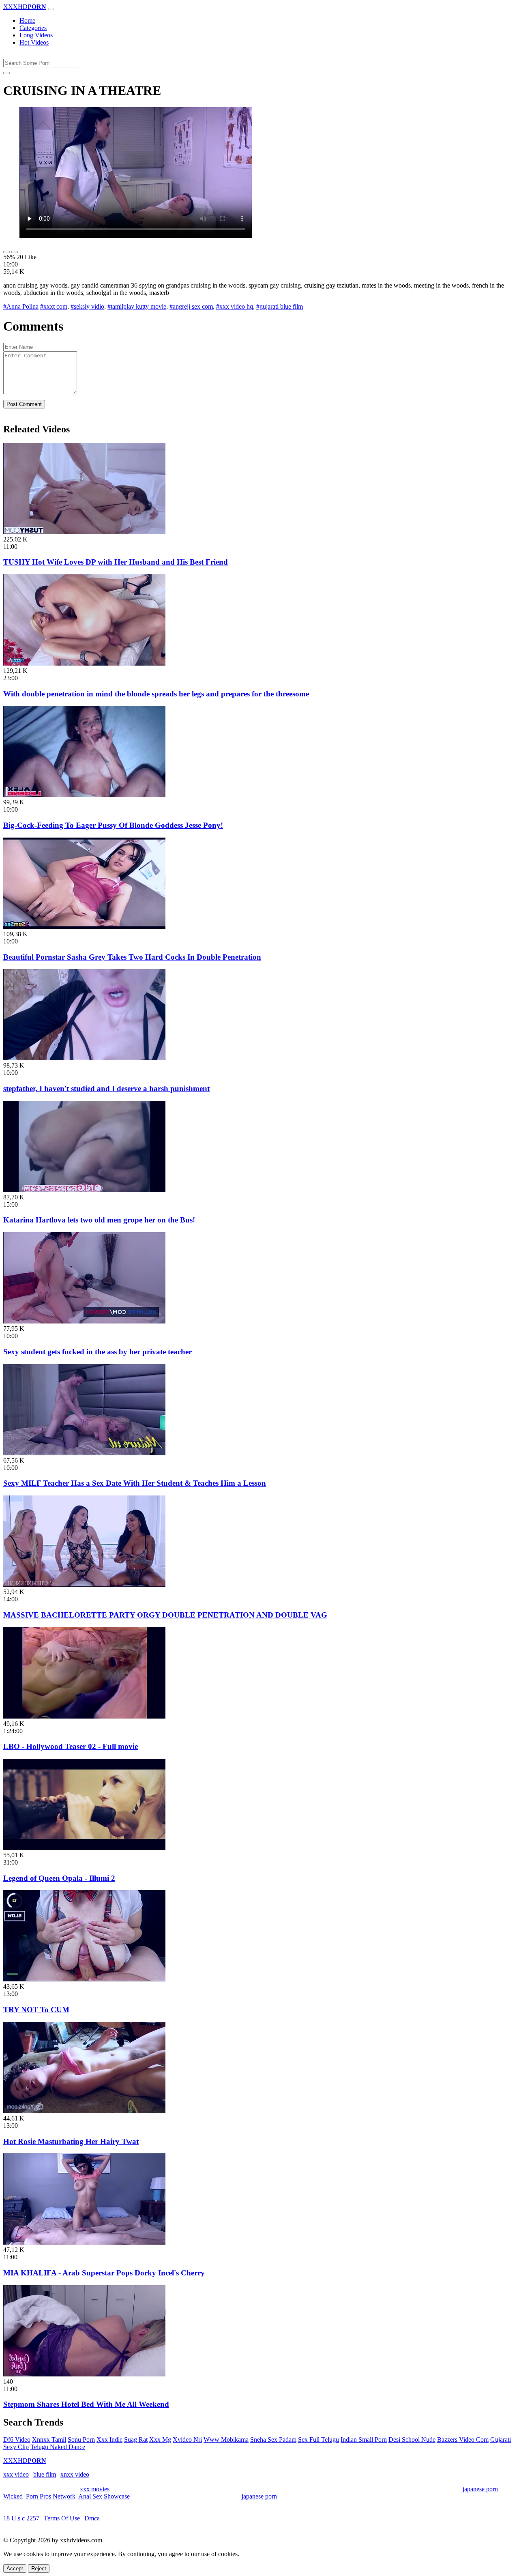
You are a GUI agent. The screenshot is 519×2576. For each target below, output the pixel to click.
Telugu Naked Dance (58, 2447)
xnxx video (75, 2474)
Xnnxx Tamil (49, 2440)
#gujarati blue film (280, 306)
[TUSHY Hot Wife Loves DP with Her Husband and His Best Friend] (84, 532)
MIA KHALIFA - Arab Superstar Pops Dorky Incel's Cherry (104, 2273)
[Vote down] (15, 252)
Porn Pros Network (51, 2496)
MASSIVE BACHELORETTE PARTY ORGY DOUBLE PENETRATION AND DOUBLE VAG (165, 1615)
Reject (39, 2568)
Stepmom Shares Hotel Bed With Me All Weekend (86, 2404)
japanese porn (480, 2489)
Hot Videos (34, 42)
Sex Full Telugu (318, 2440)
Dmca (92, 2518)
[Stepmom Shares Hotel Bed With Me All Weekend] (84, 2374)
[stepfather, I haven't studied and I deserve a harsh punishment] (84, 1058)
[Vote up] (6, 252)
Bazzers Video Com (463, 2440)
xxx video (16, 2474)
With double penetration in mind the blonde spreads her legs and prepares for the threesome (156, 694)
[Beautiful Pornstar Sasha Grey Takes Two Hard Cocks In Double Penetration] (84, 927)
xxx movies (95, 2489)
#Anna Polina (21, 306)
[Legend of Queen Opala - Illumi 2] (84, 1848)
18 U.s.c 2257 (21, 2518)
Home (27, 20)
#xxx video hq (235, 306)
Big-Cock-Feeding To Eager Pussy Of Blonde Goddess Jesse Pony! (113, 825)
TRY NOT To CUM (36, 2010)
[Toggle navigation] (51, 9)
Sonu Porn (81, 2440)
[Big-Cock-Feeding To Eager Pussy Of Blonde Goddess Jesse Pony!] (84, 795)
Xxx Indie (109, 2440)
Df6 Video (17, 2440)
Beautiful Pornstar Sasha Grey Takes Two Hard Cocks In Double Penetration (132, 957)
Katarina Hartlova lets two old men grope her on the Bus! (99, 1220)
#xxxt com (54, 306)
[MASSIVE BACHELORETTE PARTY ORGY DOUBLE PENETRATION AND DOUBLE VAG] (84, 1584)
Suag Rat (136, 2440)
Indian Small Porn (364, 2440)
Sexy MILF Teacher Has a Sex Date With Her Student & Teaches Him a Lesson (135, 1483)
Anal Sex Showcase (104, 2496)
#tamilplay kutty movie (137, 306)
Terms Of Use (62, 2518)
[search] (6, 73)
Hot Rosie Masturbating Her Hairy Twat (71, 2141)
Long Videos (36, 35)
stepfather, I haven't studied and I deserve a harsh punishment (106, 1088)
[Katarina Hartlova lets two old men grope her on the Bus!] (84, 1190)
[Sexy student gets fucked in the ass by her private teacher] (84, 1321)
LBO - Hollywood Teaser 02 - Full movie (71, 1746)
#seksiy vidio (87, 306)
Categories (33, 28)
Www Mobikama (226, 2440)
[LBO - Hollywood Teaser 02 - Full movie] (84, 1716)
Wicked (13, 2496)
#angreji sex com (191, 306)
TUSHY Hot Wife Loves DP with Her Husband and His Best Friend (116, 562)
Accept (15, 2568)
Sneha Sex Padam (273, 2440)
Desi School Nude (412, 2440)
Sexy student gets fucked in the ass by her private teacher (98, 1352)
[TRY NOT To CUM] (84, 1979)
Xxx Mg (160, 2440)
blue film (45, 2474)
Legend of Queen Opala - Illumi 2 (59, 1878)
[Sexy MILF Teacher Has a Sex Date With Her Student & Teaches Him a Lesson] (84, 1453)
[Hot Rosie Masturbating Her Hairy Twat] (84, 2111)
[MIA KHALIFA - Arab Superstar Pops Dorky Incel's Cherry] (84, 2242)
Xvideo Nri (187, 2440)
